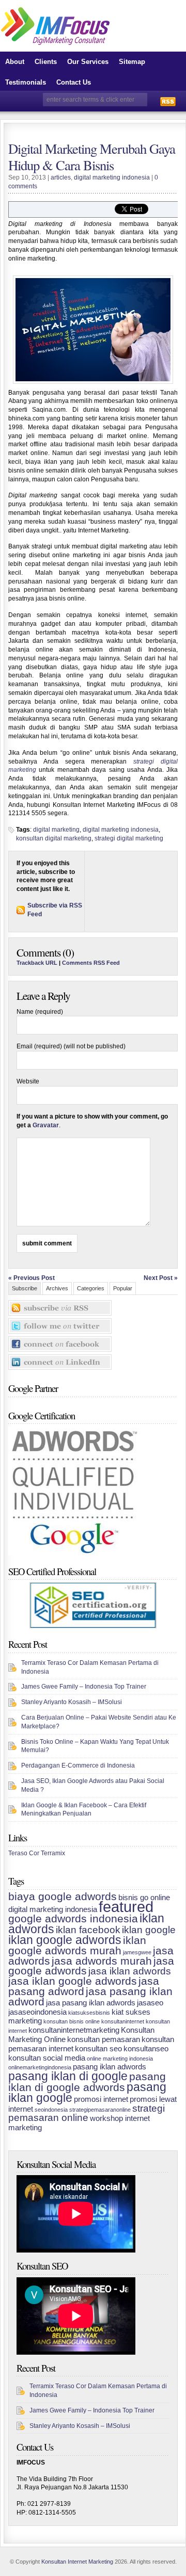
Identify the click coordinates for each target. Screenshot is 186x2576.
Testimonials (26, 82)
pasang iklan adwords (110, 2067)
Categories (91, 1288)
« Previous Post (32, 1278)
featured (126, 1907)
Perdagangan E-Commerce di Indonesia (78, 1765)
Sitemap (132, 62)
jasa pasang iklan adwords (91, 2003)
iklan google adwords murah (77, 1946)
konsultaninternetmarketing (74, 2030)
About (15, 62)
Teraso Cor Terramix (37, 1853)
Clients (46, 62)
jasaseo (150, 2003)
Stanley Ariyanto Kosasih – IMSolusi (72, 1702)
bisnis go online (144, 1897)
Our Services (88, 62)
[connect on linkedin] (60, 1358)
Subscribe (25, 1288)
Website (28, 1081)
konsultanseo (146, 2048)
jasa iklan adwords (130, 1971)
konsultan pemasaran (104, 2039)
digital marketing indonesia (112, 177)
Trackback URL (37, 963)
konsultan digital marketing (54, 838)
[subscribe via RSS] (60, 1304)
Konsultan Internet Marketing (77, 2562)
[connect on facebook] (60, 1340)
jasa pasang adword (84, 1986)
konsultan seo (98, 2048)
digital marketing (56, 830)
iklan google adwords (65, 1940)
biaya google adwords (63, 1897)
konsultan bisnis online (72, 2021)
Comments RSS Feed (91, 963)
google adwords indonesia (73, 1919)
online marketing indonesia (120, 2059)
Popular (123, 1288)
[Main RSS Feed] (168, 101)
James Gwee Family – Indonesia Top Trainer (84, 1687)
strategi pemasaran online (87, 2113)
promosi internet (101, 2099)
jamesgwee (137, 1952)
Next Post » (161, 1278)
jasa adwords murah (102, 1961)
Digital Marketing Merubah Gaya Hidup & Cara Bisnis (92, 157)
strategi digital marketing (129, 838)
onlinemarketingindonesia (40, 2067)
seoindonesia (51, 2110)
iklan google (149, 1930)
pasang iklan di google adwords (87, 2082)
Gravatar (46, 1125)
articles (61, 177)
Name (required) (40, 1012)
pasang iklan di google (68, 2076)
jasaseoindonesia (37, 2012)
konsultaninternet (123, 2021)
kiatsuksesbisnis (89, 2013)
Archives (57, 1288)
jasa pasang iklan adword (90, 1997)
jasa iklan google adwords (73, 1981)
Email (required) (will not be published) (71, 1046)
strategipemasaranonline (100, 2110)
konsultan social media (47, 2058)
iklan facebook (88, 1930)
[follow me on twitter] (60, 1322)
